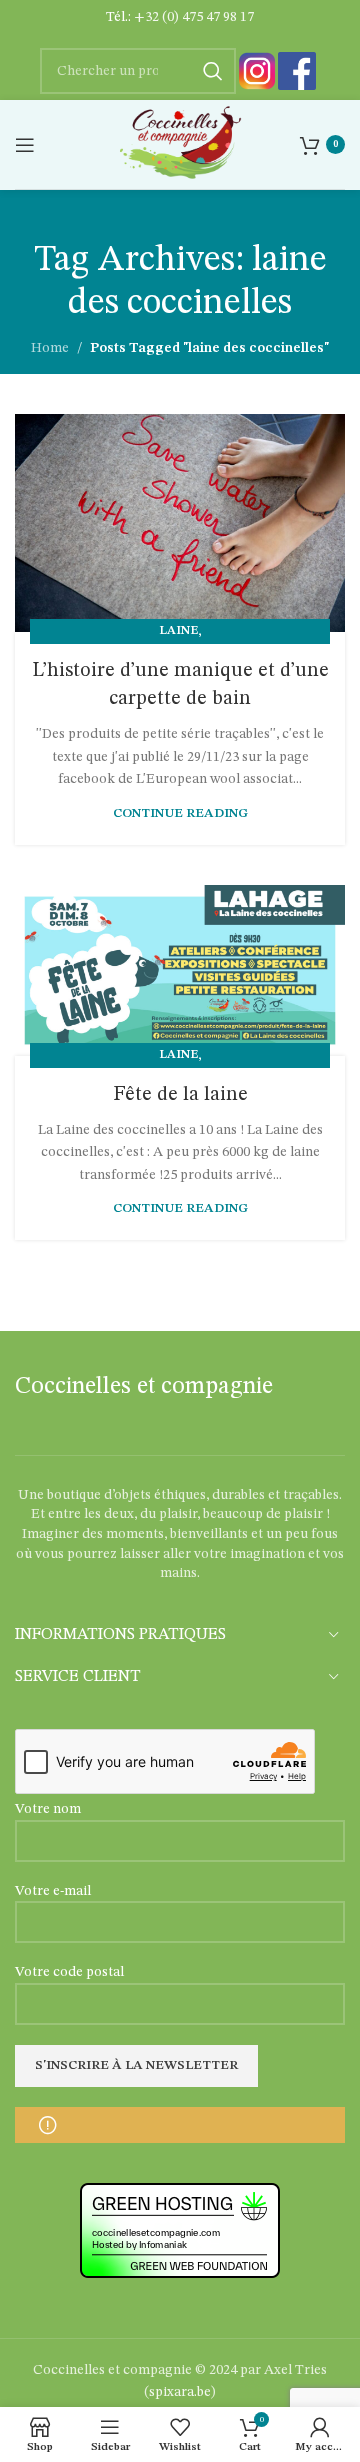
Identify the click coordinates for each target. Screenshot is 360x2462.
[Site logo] (179, 144)
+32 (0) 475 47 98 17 (194, 17)
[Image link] (257, 71)
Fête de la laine (180, 1095)
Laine (178, 631)
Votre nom (48, 1809)
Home (50, 348)
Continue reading (180, 813)
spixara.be (180, 2392)
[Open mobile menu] (25, 145)
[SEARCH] (213, 71)
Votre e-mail (53, 1891)
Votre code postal (69, 1972)
